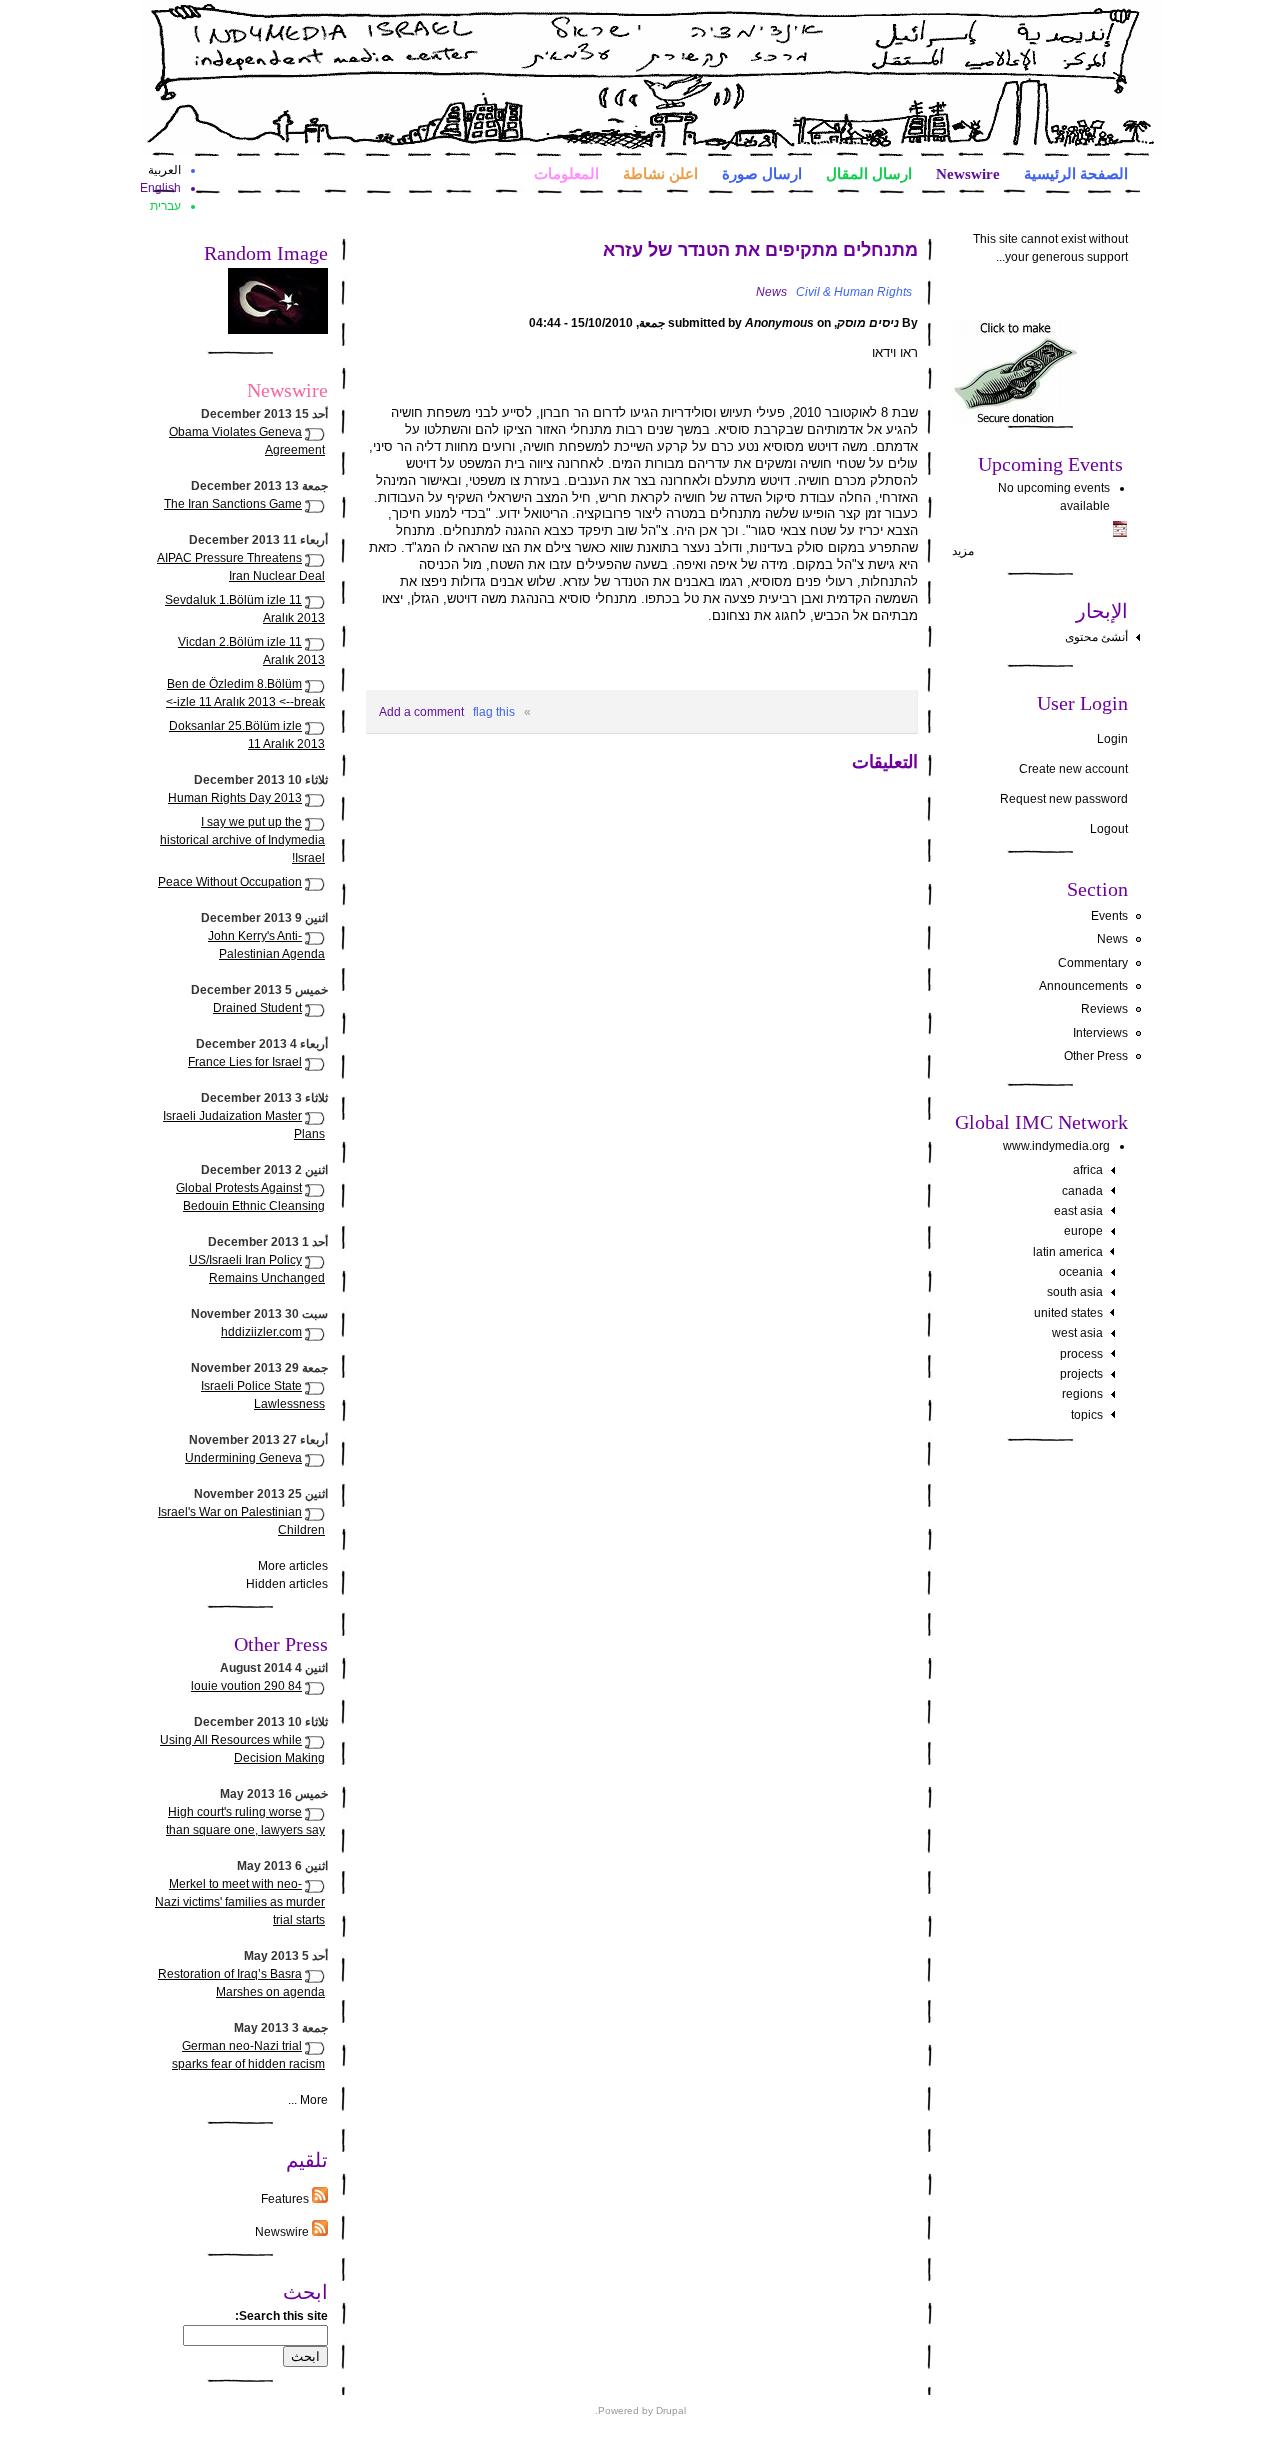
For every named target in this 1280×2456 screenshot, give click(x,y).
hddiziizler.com (261, 1332)
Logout (1109, 829)
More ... (308, 2100)
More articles (293, 1566)
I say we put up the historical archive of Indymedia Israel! (242, 840)
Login (1112, 739)
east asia (1078, 1211)
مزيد (963, 551)
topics (1087, 1415)
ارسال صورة (762, 173)
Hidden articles (287, 1584)
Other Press (1096, 1056)
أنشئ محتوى (1096, 637)
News (1112, 939)
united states (1068, 1313)
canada (1082, 1191)
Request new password (1064, 799)
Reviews (1104, 1009)
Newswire (968, 173)
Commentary (1093, 963)
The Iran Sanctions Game (233, 504)
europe (1083, 1231)
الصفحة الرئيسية (1076, 173)
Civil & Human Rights (854, 292)
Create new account (1073, 769)
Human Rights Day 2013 (235, 798)
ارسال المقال (869, 173)
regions (1082, 1394)
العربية (164, 170)
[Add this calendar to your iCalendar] (1120, 533)
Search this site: (281, 2316)
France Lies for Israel (245, 1062)
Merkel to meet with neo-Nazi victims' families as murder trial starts (240, 1902)
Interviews (1100, 1033)
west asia (1077, 1333)
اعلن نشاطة (660, 173)
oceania (1081, 1272)
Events (1109, 916)
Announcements (1083, 986)
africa (1088, 1170)
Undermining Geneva (243, 1458)
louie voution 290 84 (246, 1686)
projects (1081, 1374)
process (1081, 1354)
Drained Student (257, 1008)
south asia (1075, 1292)
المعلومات (566, 173)
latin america (1068, 1252)
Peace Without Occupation (230, 882)
